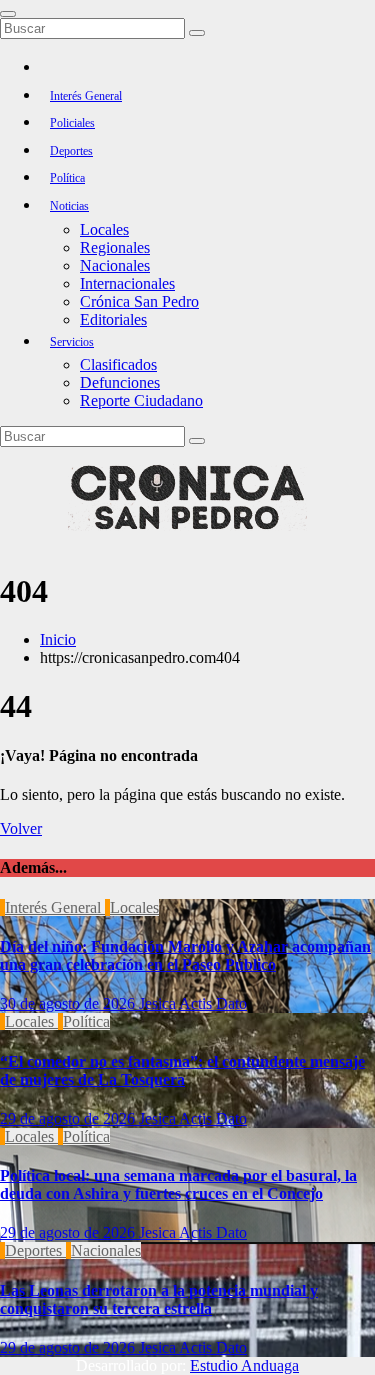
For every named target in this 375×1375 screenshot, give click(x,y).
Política (67, 178)
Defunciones (120, 382)
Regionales (115, 247)
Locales (104, 229)
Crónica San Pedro (139, 301)
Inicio (58, 639)
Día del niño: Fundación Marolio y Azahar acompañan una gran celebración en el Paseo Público (185, 955)
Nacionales (115, 265)
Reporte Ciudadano (141, 400)
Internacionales (127, 283)
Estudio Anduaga (244, 1365)
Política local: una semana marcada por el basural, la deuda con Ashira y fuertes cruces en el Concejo (178, 1184)
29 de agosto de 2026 (69, 1118)
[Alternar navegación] (8, 14)
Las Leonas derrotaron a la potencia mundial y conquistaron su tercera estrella (159, 1299)
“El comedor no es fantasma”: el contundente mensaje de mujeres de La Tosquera (182, 1070)
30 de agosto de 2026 (69, 1003)
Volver (21, 828)
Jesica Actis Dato (193, 1003)
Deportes (71, 151)
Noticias (69, 206)
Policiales (72, 123)
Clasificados (118, 364)
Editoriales (113, 319)
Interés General (86, 96)
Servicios (72, 342)
